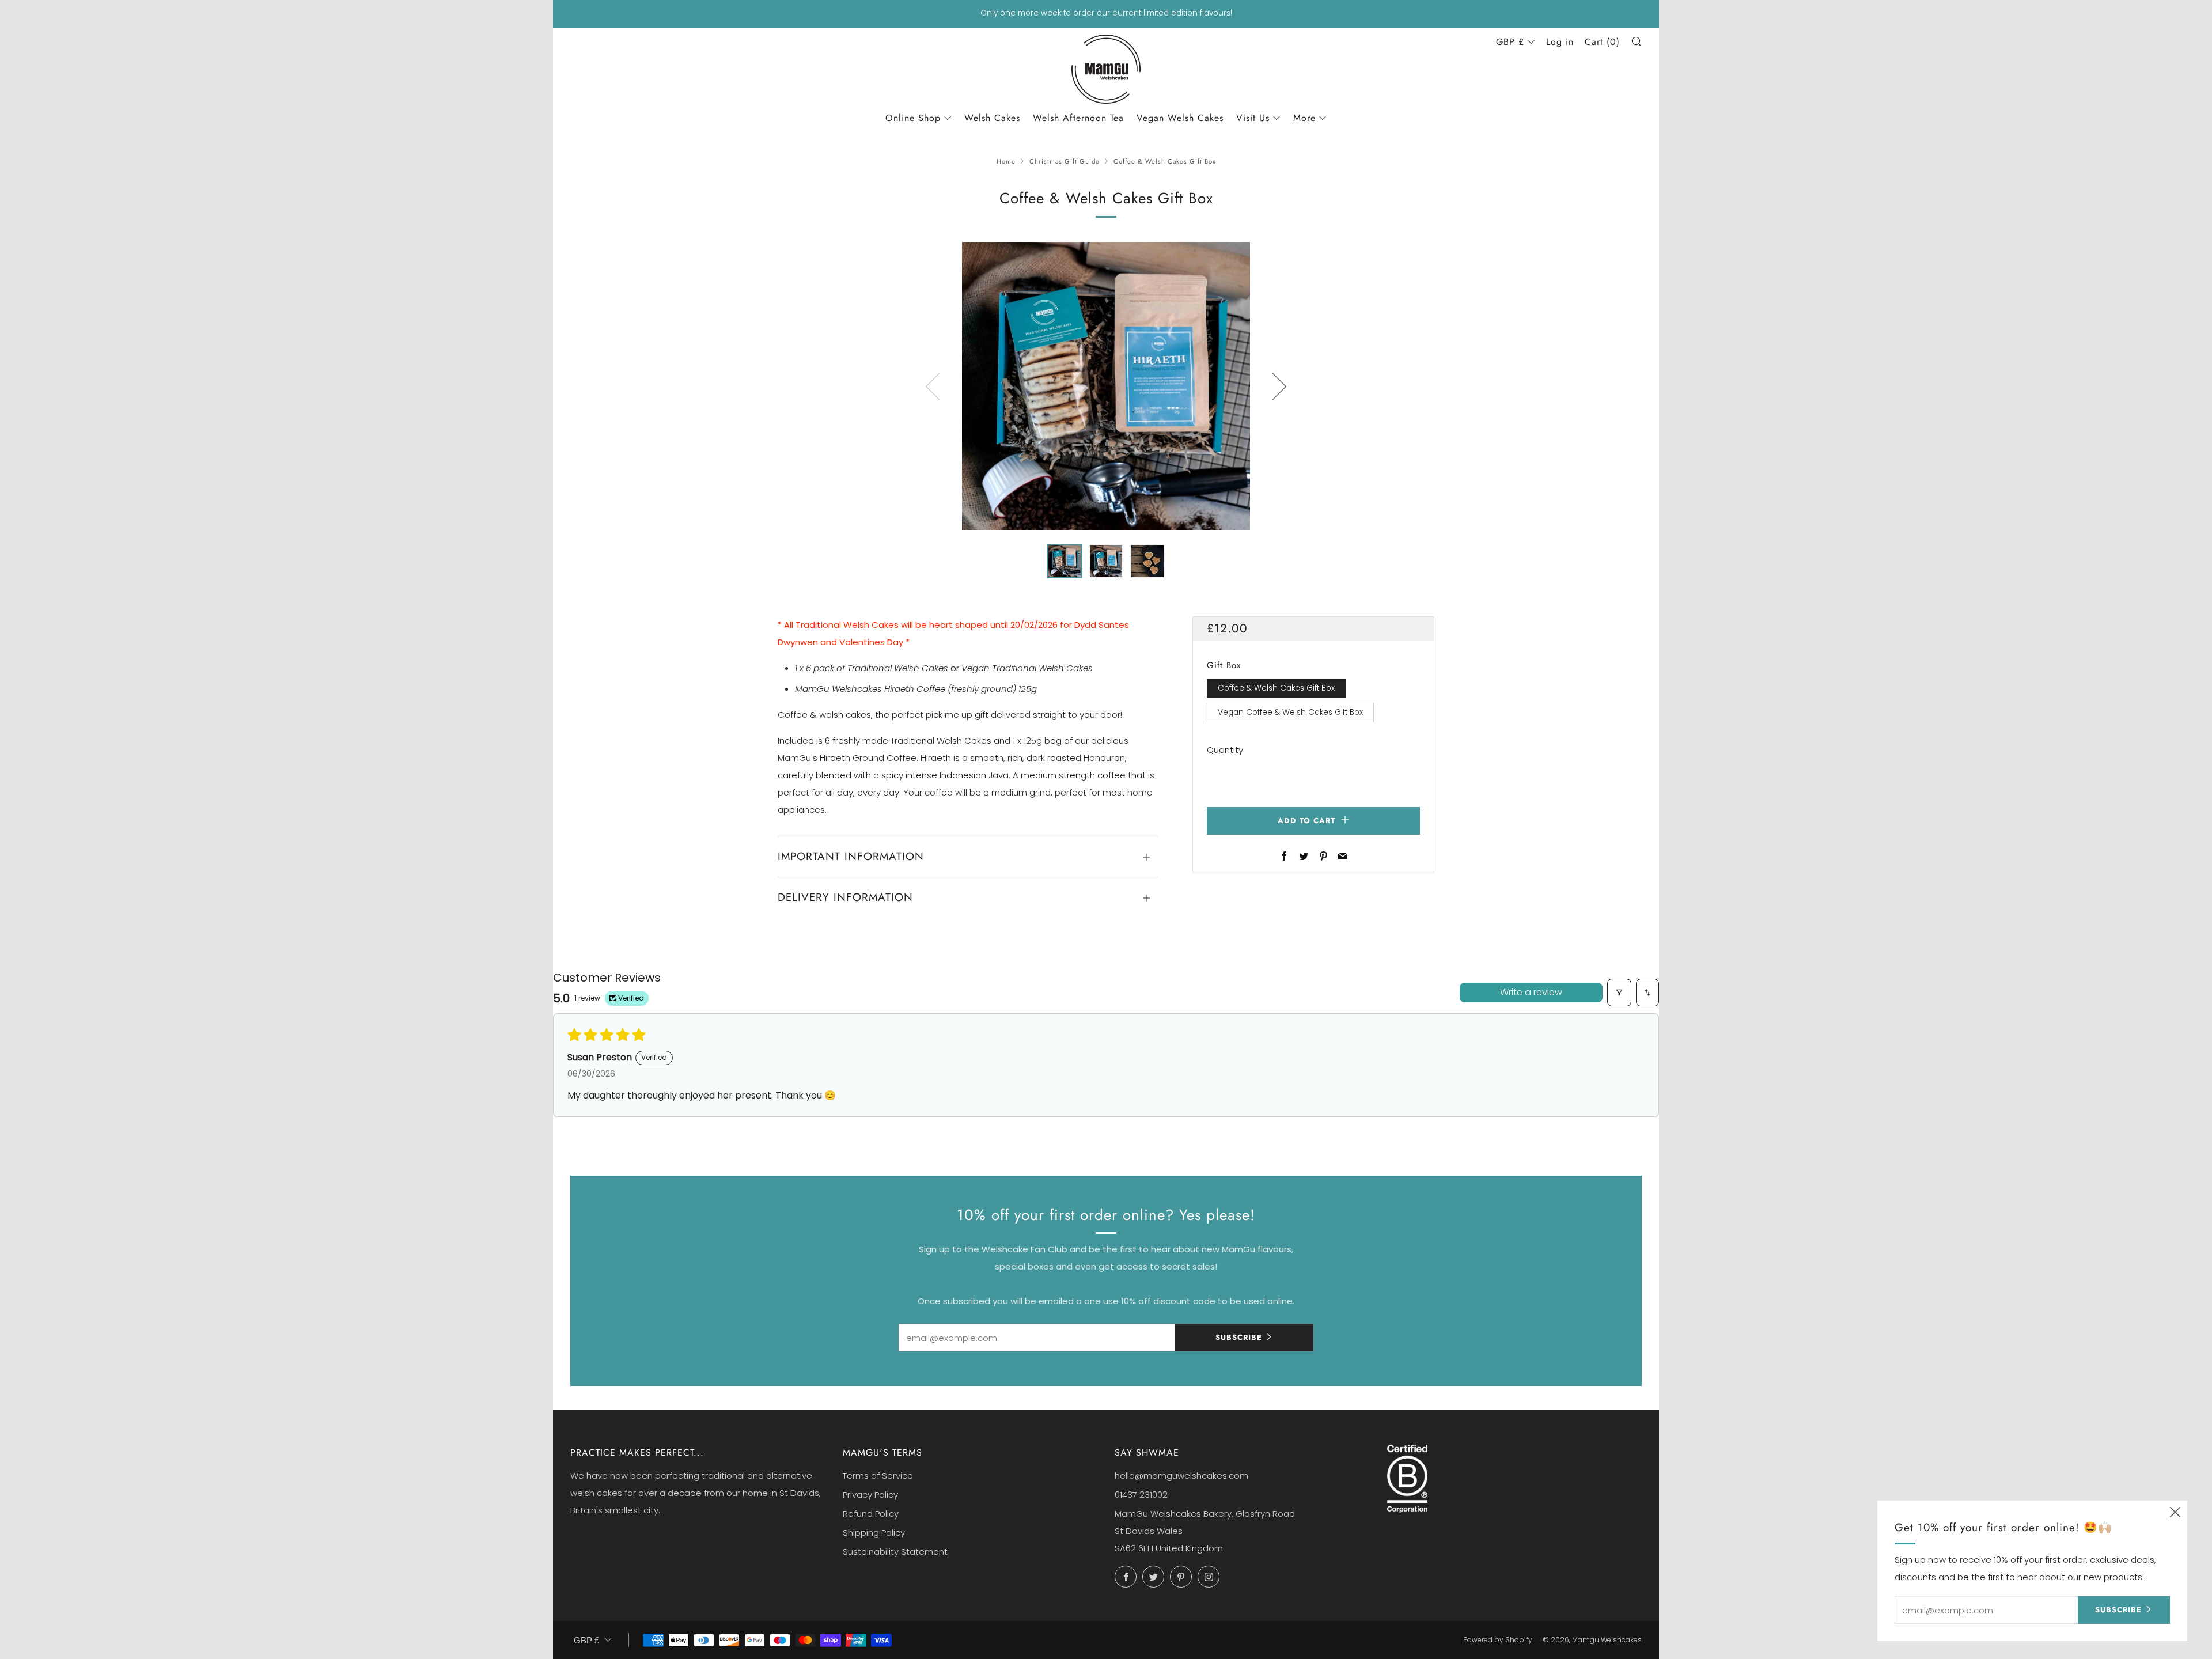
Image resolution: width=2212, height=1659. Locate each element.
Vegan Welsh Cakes (1180, 118)
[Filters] (1619, 993)
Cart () (1602, 42)
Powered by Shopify (1498, 1640)
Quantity (1225, 750)
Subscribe (1239, 1337)
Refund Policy (871, 1514)
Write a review (1531, 992)
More (1304, 118)
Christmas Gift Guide (1065, 161)
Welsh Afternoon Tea (1078, 118)
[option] (1106, 386)
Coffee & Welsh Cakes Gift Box (1276, 688)
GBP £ (1510, 42)
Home (1006, 161)
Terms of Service (878, 1476)
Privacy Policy (870, 1495)
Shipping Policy (874, 1533)
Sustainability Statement (895, 1552)
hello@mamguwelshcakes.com (1181, 1476)
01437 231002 (1141, 1495)
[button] (1065, 561)
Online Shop (913, 118)
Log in (1560, 42)
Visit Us (1253, 118)
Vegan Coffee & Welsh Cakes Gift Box (1290, 712)
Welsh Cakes (992, 118)
